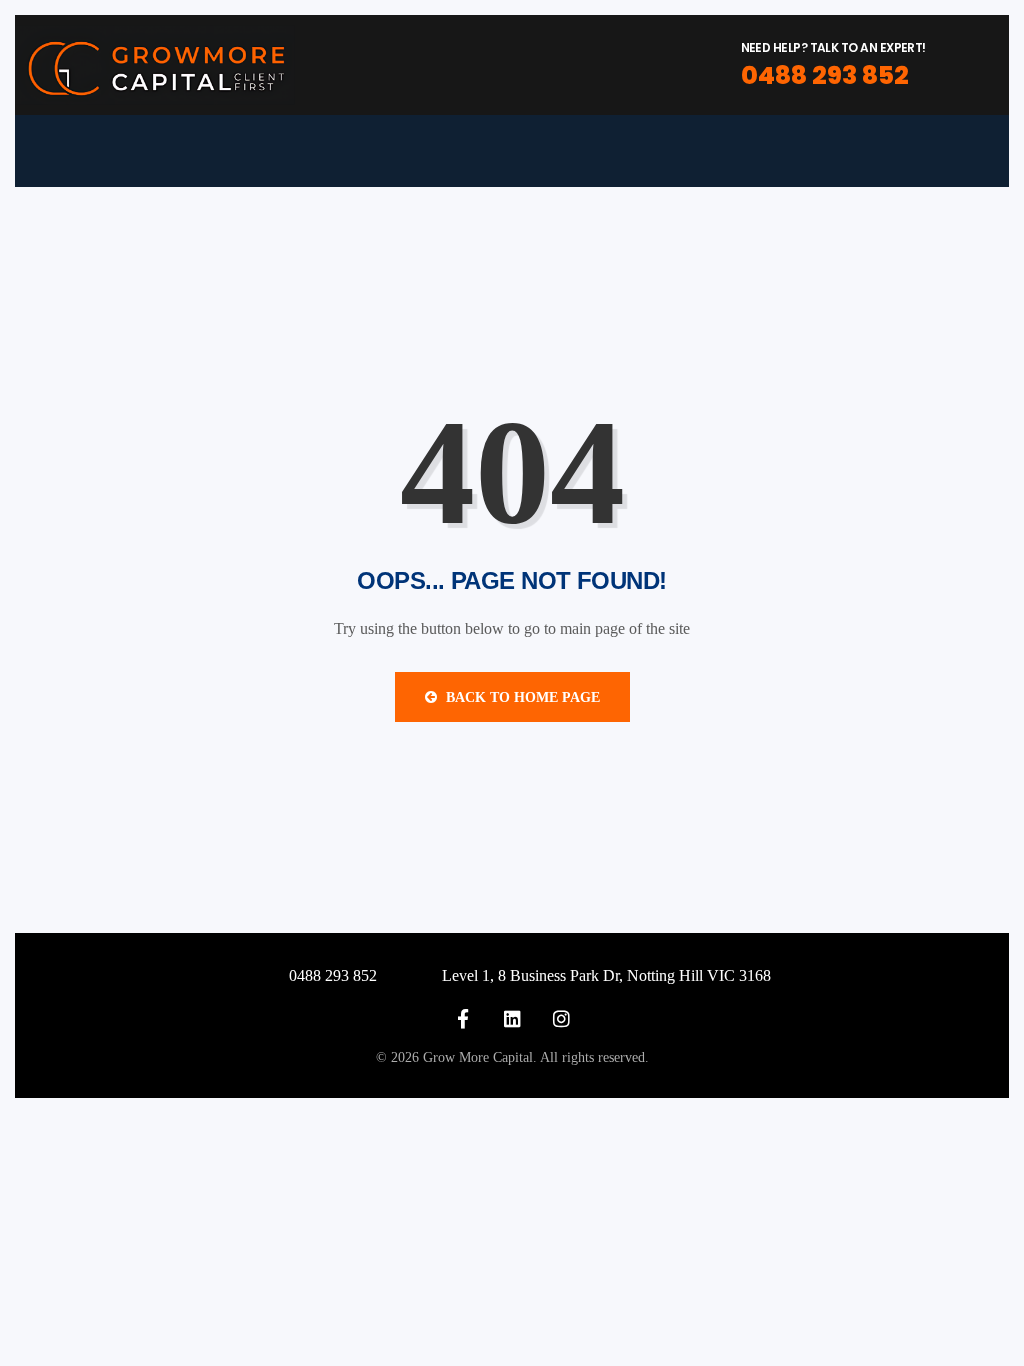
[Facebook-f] (463, 1018)
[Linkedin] (512, 1018)
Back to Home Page (521, 697)
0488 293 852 (825, 75)
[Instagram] (561, 1018)
